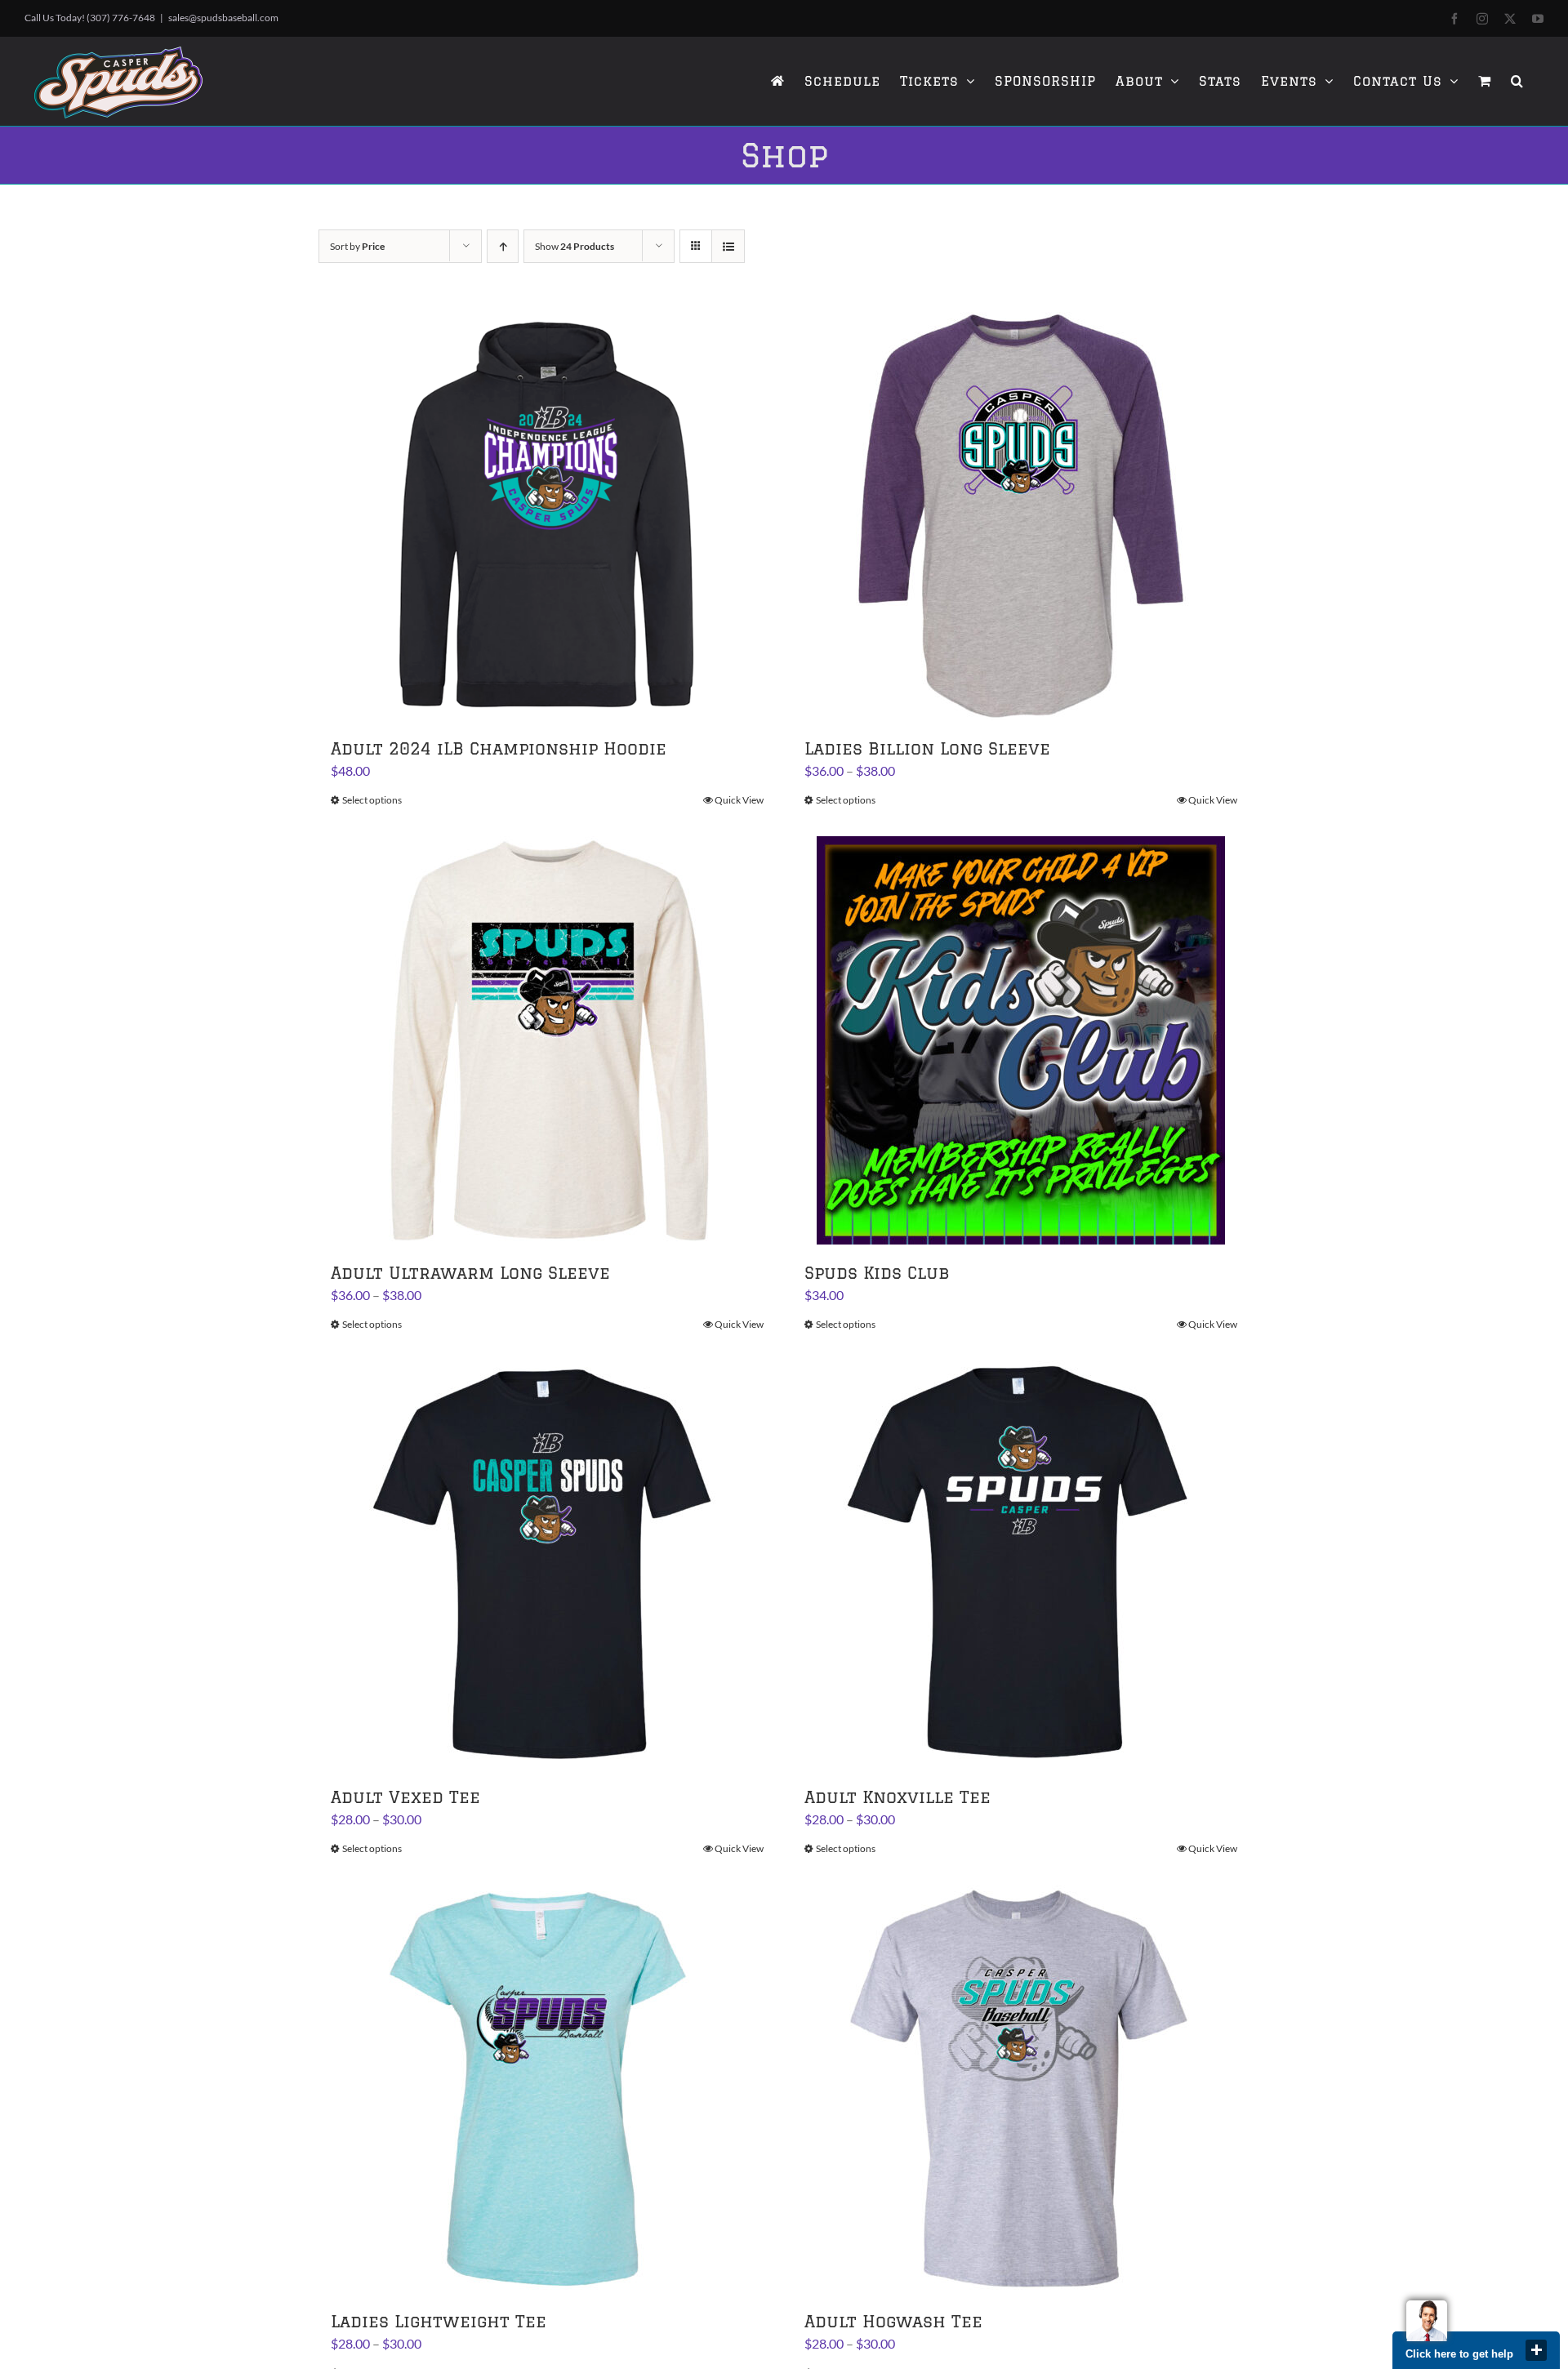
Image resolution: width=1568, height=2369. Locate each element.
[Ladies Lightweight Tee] (547, 2089)
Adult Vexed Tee (405, 1797)
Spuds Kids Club (877, 1273)
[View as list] (728, 246)
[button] (1517, 81)
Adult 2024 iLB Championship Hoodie (499, 748)
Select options (372, 800)
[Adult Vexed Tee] (547, 1565)
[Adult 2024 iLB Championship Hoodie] (547, 516)
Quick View (739, 800)
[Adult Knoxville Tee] (1021, 1565)
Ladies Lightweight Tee (439, 2321)
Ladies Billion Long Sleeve (927, 748)
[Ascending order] (503, 246)
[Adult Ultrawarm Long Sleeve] (547, 1040)
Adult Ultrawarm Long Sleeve (470, 1273)
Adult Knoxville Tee (898, 1797)
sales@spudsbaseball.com (223, 18)
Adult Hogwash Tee (893, 2321)
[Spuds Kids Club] (1021, 1040)
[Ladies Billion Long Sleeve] (1021, 516)
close (1536, 2350)
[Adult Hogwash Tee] (1021, 2089)
